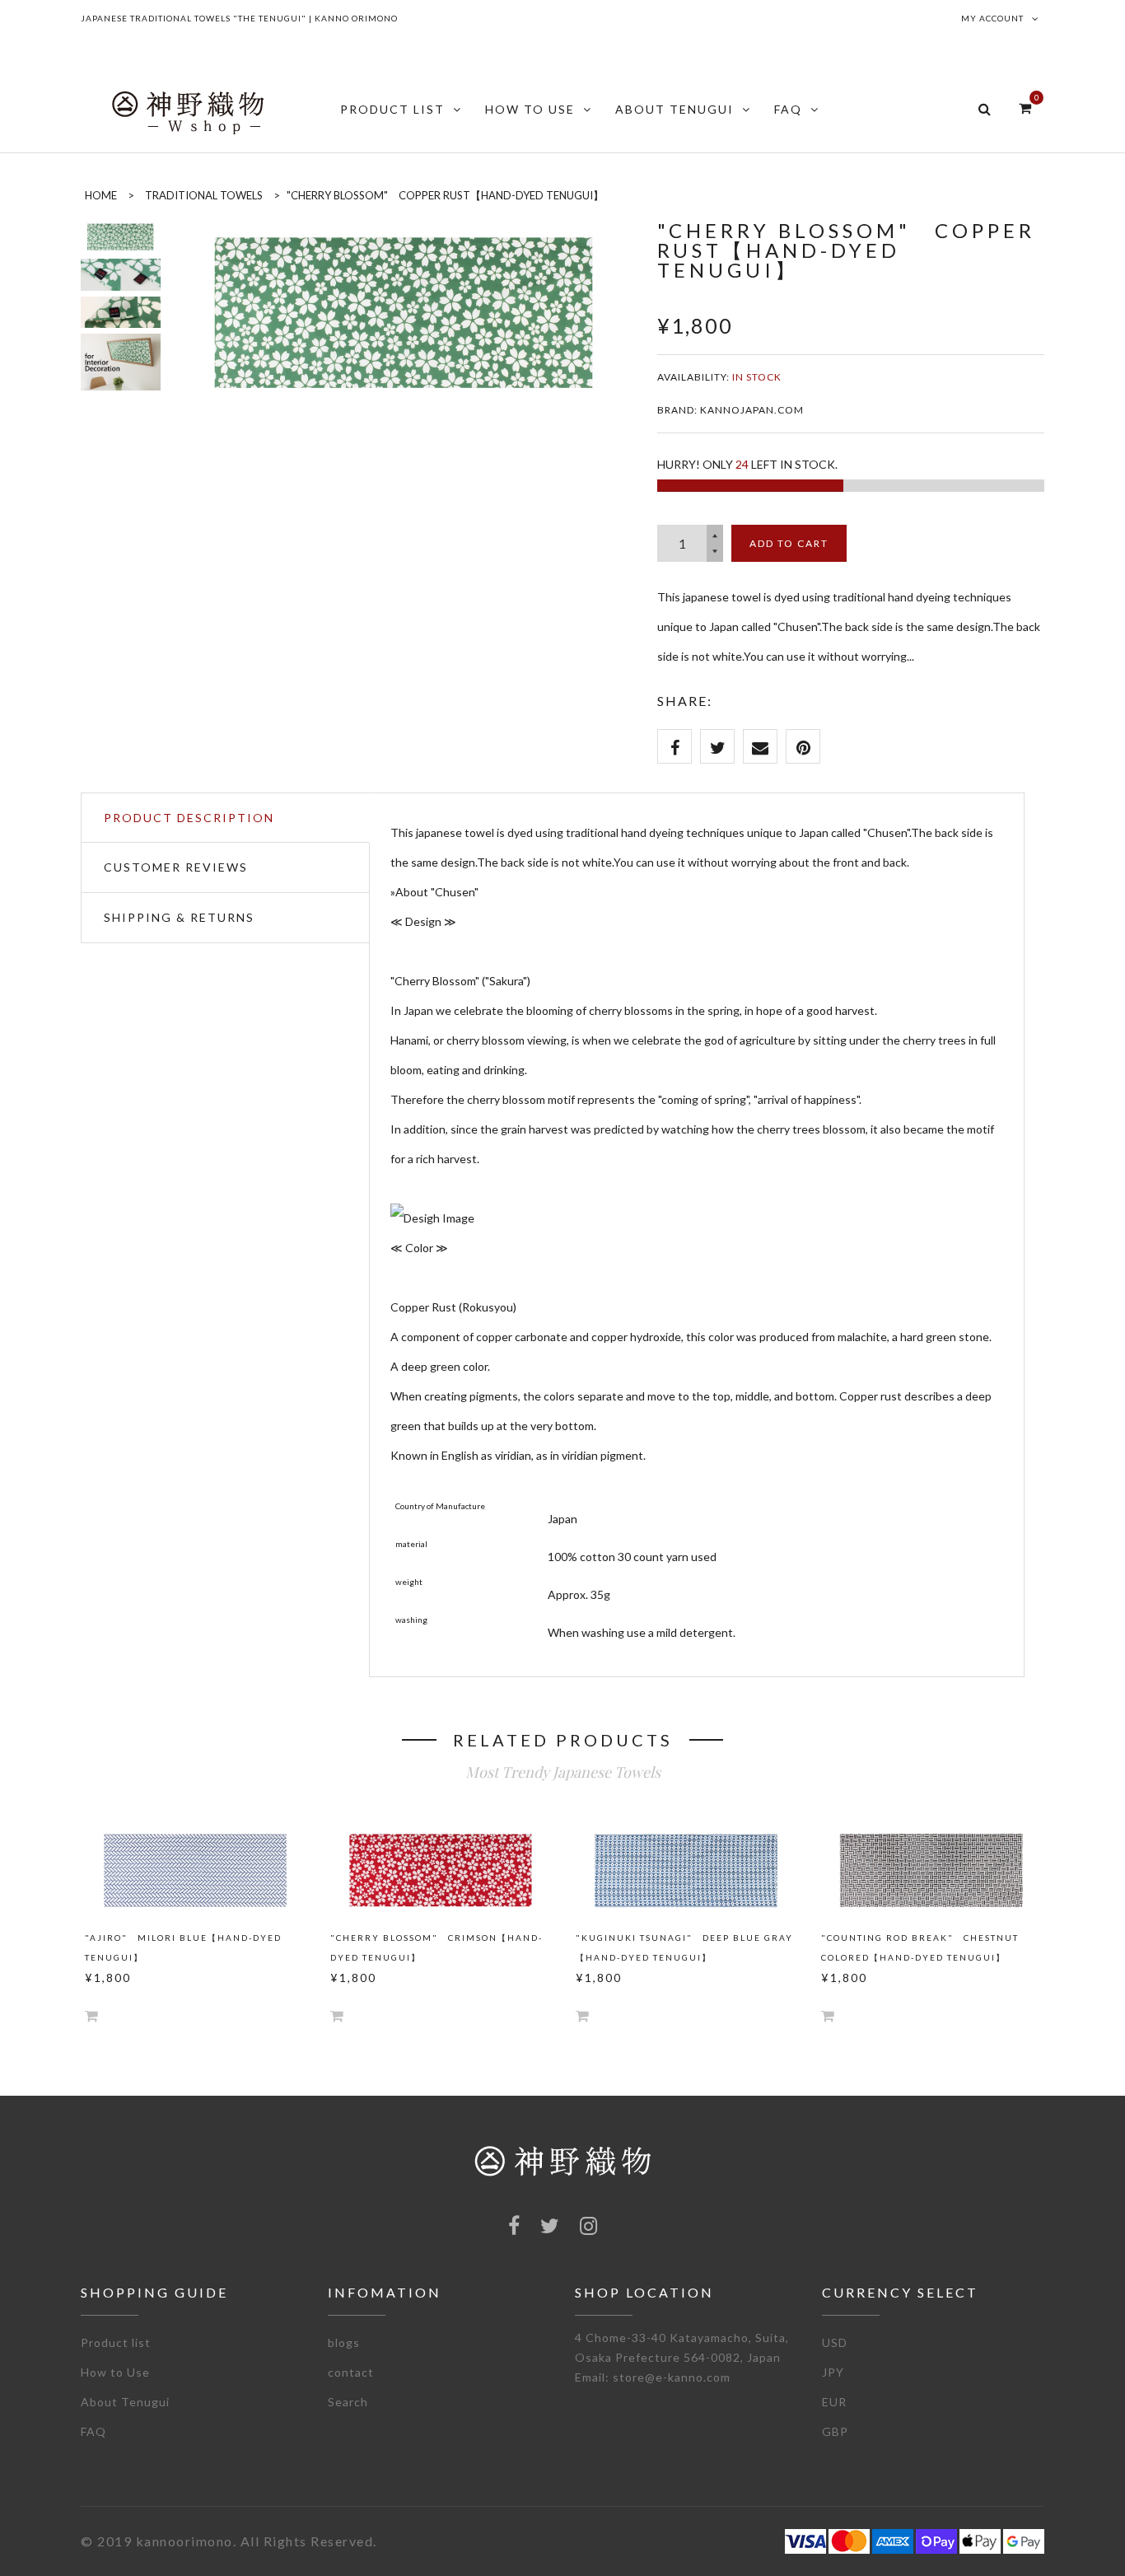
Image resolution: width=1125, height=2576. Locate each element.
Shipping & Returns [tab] (179, 917)
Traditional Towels (204, 195)
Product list (116, 2342)
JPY (833, 2372)
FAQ (93, 2431)
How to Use (115, 2372)
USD (835, 2342)
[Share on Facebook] (675, 746)
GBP (835, 2431)
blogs (344, 2342)
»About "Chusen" (434, 892)
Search (348, 2402)
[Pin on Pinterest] (803, 746)
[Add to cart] (91, 2015)
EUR (834, 2402)
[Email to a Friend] (760, 746)
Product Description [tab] (189, 818)
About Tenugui (125, 2402)
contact (351, 2372)
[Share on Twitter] (717, 746)
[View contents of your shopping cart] (1025, 108)
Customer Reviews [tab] (176, 867)
